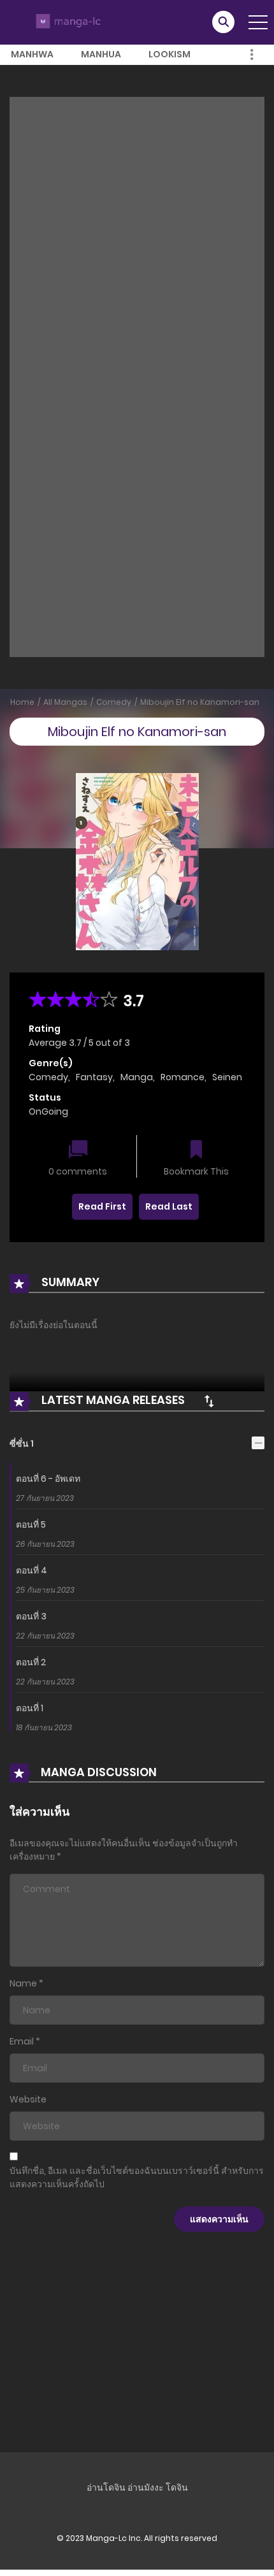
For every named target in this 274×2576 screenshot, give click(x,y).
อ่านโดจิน (106, 2487)
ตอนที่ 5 (31, 1524)
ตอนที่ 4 (32, 1570)
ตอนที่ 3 (31, 1616)
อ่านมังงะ (146, 2487)
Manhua (101, 54)
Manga (137, 1077)
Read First (102, 1206)
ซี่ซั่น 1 (22, 1444)
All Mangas (65, 702)
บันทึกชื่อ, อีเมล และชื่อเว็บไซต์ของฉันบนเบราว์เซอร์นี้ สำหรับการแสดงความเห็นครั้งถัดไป (137, 2177)
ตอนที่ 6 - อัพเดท (48, 1479)
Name (23, 1983)
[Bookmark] (196, 1151)
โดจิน (177, 2487)
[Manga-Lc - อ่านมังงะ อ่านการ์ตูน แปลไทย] (67, 22)
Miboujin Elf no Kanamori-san (200, 702)
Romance (183, 1077)
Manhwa (32, 54)
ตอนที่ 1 (30, 1708)
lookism (169, 54)
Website (28, 2099)
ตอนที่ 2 (31, 1662)
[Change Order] (209, 1401)
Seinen (227, 1077)
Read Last (169, 1206)
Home (22, 702)
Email (22, 2041)
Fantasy (94, 1077)
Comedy (114, 702)
